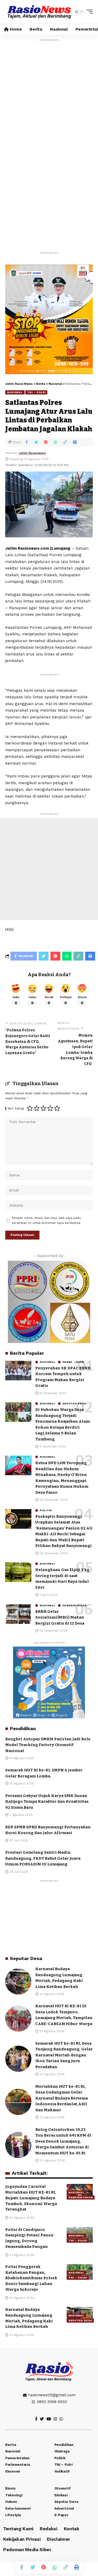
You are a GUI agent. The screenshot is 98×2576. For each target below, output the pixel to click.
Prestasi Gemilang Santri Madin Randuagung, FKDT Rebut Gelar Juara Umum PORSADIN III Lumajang (43, 1858)
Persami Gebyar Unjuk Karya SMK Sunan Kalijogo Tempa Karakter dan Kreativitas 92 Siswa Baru (47, 1802)
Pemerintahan (75, 1606)
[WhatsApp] (61, 2419)
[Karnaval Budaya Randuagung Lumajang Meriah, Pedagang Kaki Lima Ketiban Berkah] (18, 1981)
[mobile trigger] (88, 12)
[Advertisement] (49, 99)
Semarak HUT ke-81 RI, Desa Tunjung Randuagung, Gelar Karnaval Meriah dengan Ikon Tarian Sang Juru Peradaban (64, 2055)
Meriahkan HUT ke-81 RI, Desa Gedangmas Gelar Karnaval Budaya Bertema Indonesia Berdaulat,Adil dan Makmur (62, 2098)
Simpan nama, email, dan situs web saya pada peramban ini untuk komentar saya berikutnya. (46, 1220)
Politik (46, 1510)
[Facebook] (36, 2419)
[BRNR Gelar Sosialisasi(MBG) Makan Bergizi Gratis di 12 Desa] (18, 1614)
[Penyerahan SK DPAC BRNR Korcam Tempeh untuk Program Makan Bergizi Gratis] (18, 1371)
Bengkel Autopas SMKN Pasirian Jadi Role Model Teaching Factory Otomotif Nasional (48, 1745)
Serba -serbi (73, 1362)
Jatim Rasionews (32, 453)
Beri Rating (16, 1109)
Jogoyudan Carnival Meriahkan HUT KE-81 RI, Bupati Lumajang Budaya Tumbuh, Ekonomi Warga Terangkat (31, 2198)
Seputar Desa (74, 1404)
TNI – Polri (36, 392)
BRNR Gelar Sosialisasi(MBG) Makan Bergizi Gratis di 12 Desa (60, 1617)
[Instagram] (55, 2419)
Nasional (15, 392)
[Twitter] (42, 2419)
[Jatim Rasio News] (39, 12)
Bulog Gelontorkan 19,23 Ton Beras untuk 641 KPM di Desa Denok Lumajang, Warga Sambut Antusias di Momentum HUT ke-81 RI (63, 2141)
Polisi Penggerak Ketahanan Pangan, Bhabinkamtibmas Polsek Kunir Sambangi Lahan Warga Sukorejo (31, 2278)
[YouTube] (49, 2419)
